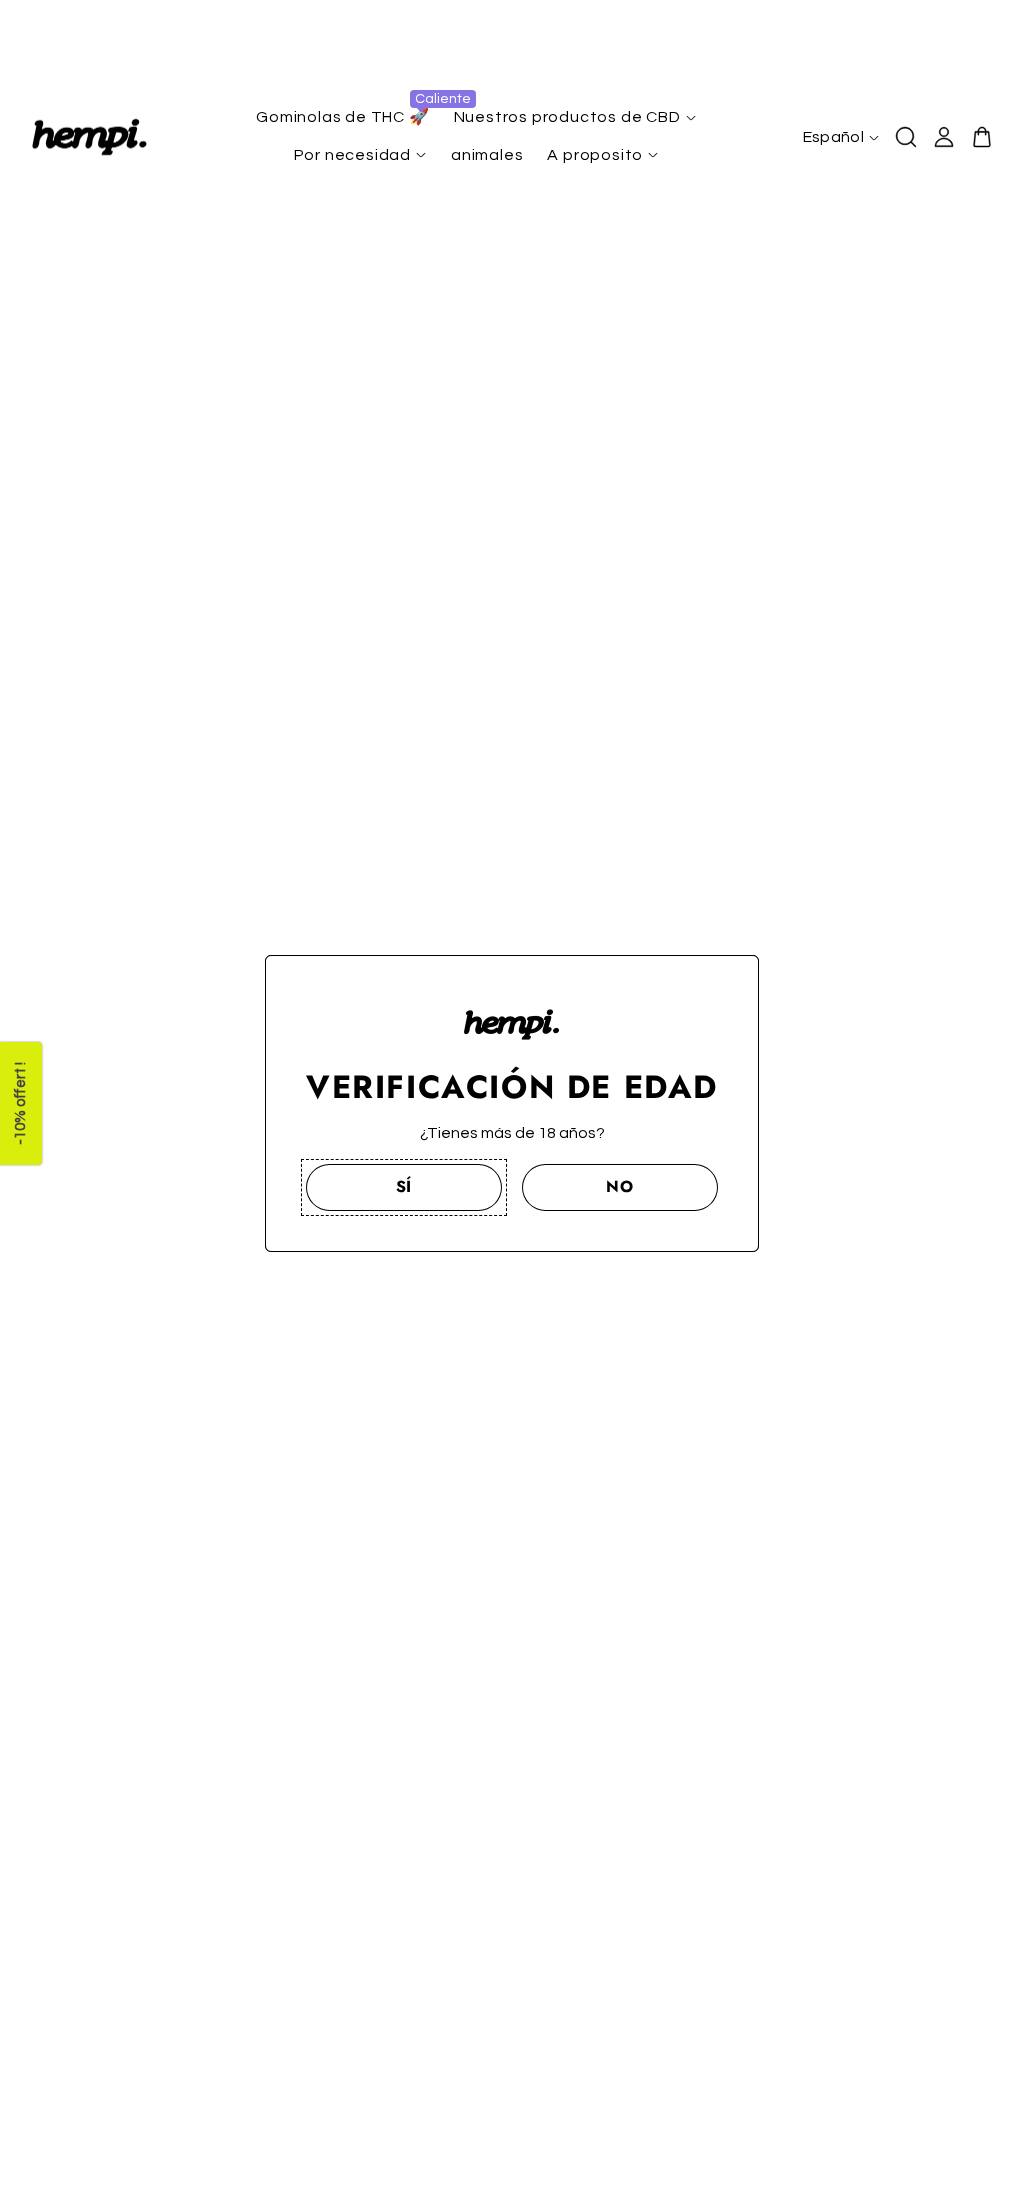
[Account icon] (944, 137)
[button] (404, 1187)
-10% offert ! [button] (20, 1103)
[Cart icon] (982, 137)
